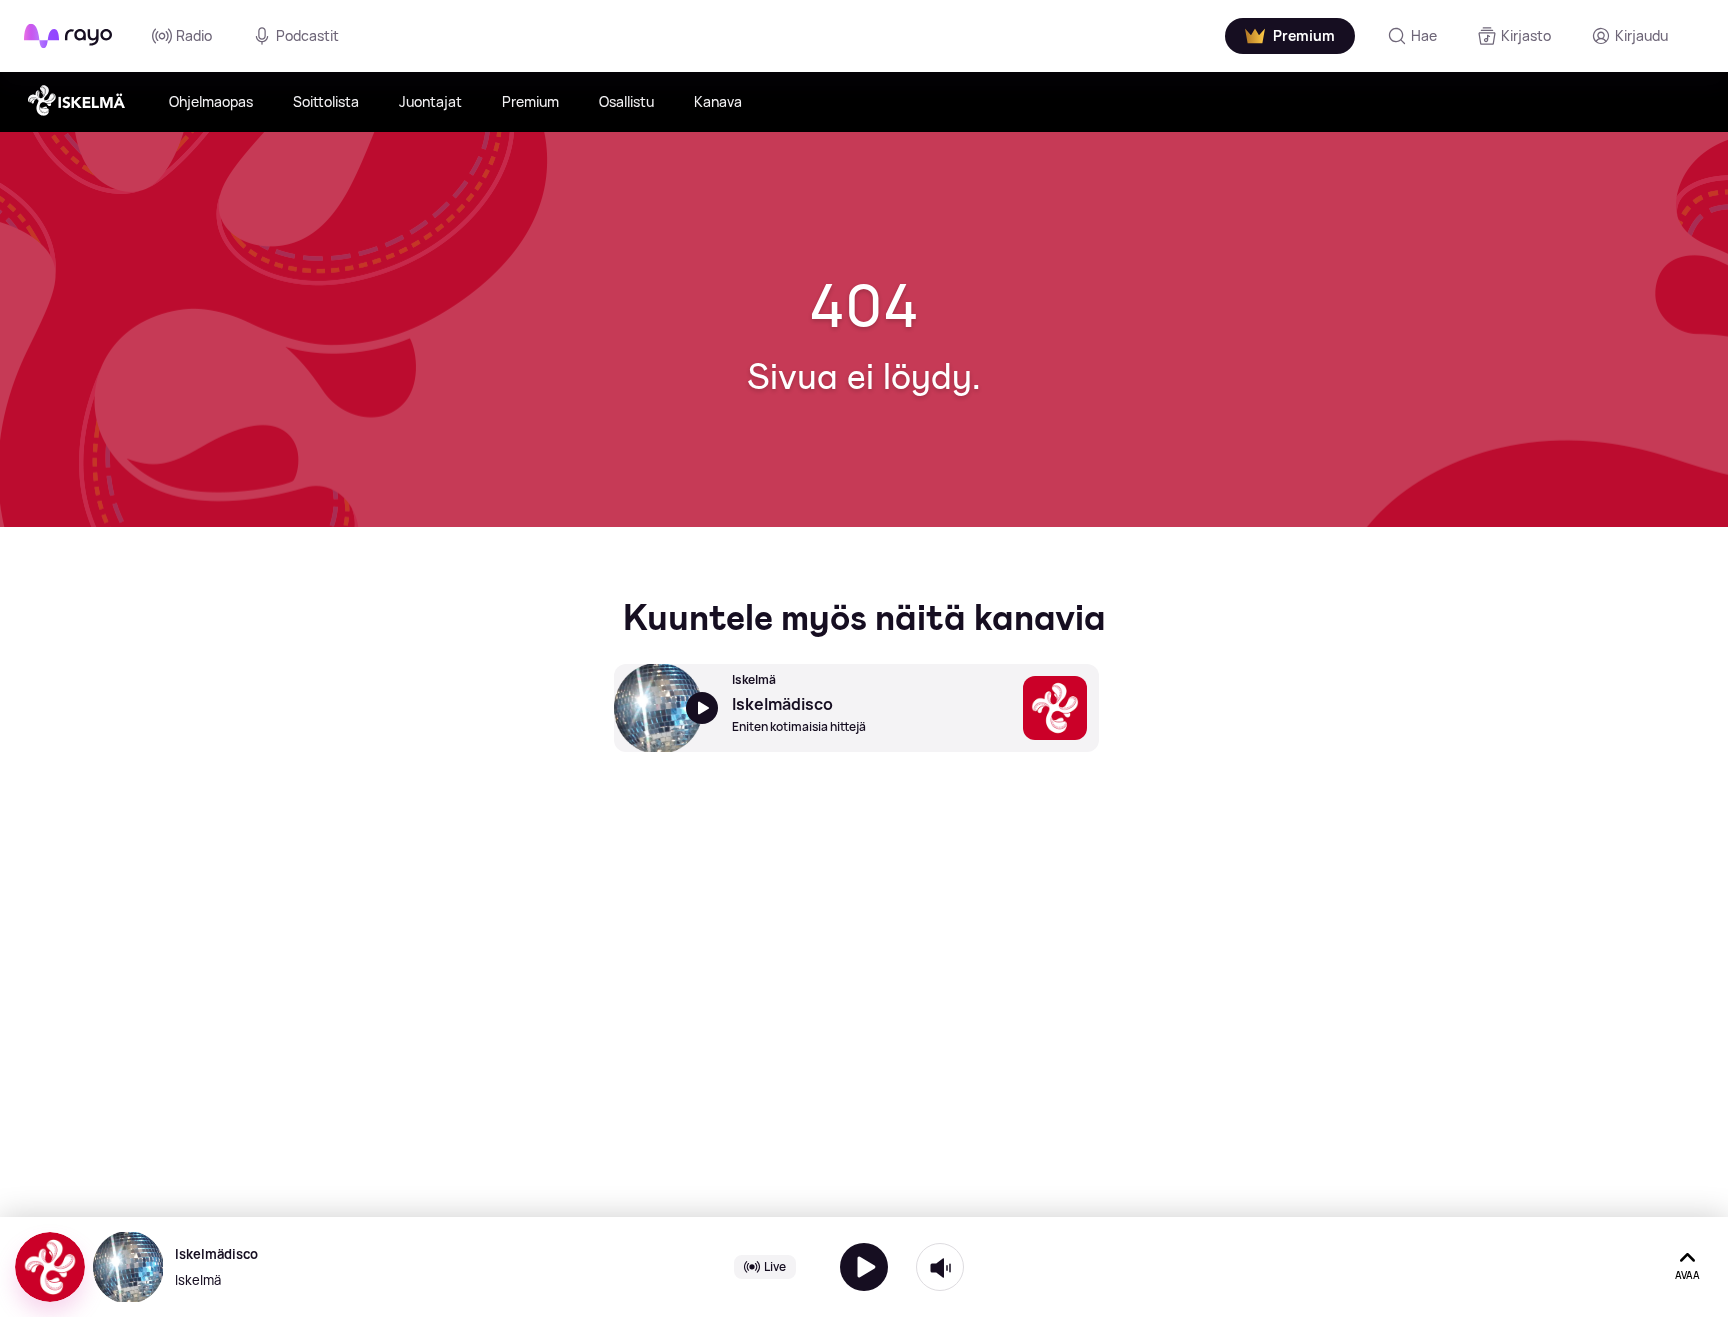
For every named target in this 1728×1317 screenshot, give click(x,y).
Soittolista (326, 101)
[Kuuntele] (864, 1267)
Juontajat (430, 101)
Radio (194, 35)
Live (775, 1266)
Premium (530, 101)
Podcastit (307, 35)
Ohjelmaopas (211, 101)
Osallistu (626, 101)
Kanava (718, 101)
